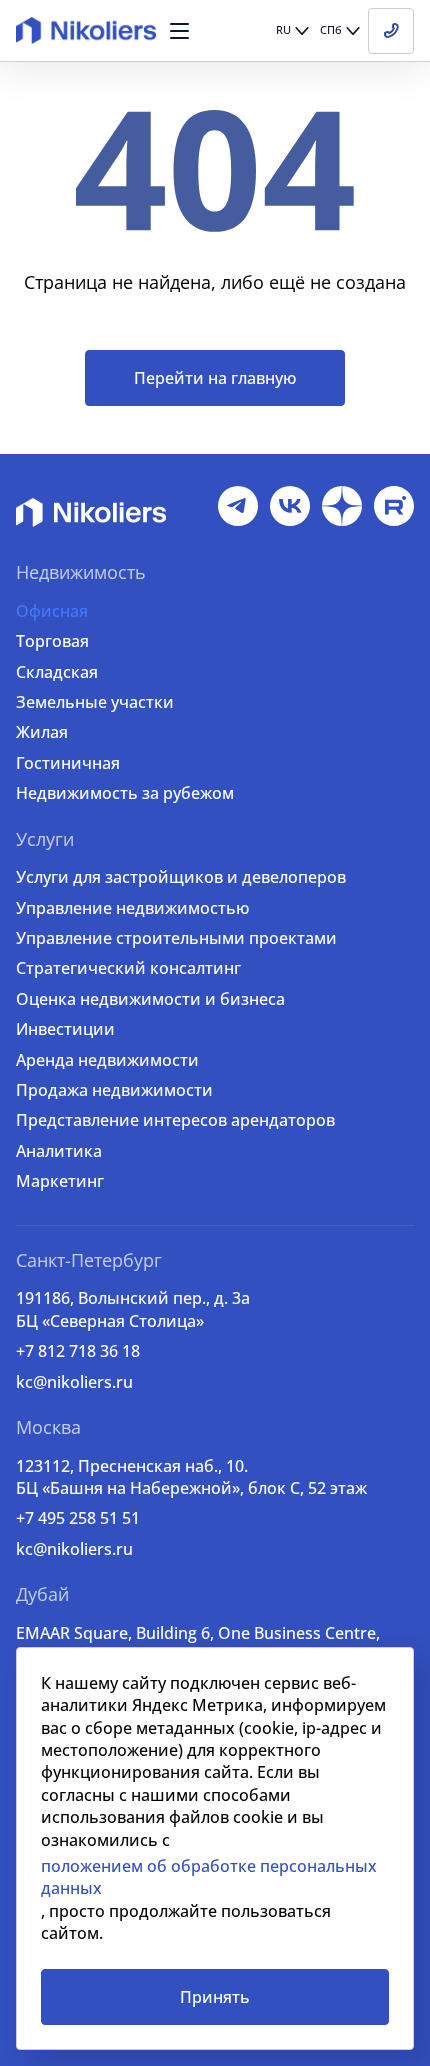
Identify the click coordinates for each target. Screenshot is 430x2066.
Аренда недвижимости (107, 1060)
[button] (179, 31)
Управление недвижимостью (132, 908)
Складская (57, 672)
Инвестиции (65, 1029)
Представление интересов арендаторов (175, 1120)
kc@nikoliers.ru (74, 1382)
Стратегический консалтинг (128, 968)
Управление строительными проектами (176, 938)
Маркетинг (60, 1181)
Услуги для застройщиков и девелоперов (181, 877)
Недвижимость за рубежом (125, 793)
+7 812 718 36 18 (78, 1351)
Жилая (42, 732)
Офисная (52, 611)
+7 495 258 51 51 (78, 1518)
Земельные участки (95, 702)
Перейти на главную (215, 378)
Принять (215, 1997)
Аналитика (59, 1151)
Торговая (52, 641)
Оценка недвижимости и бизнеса (150, 999)
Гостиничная (68, 763)
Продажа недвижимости (114, 1090)
